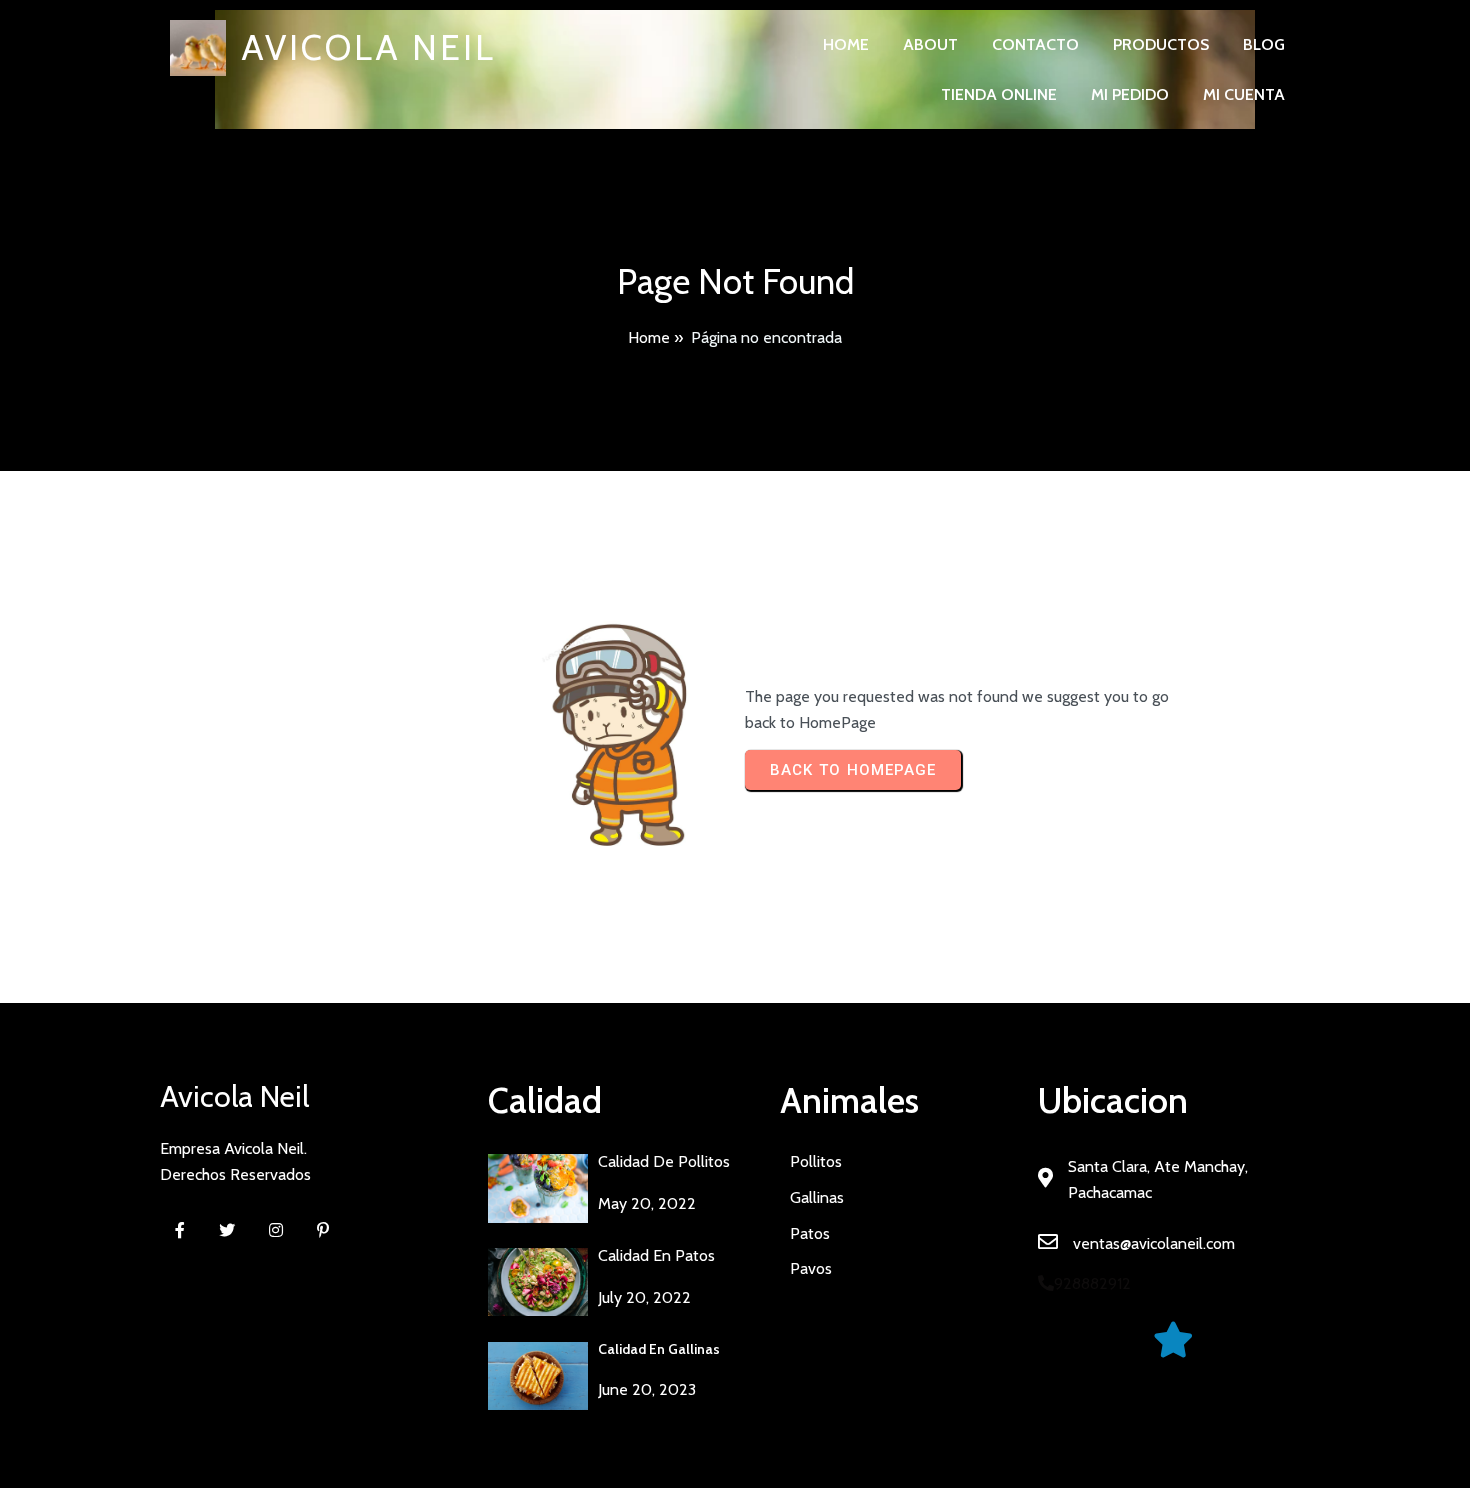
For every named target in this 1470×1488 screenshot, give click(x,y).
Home (649, 337)
